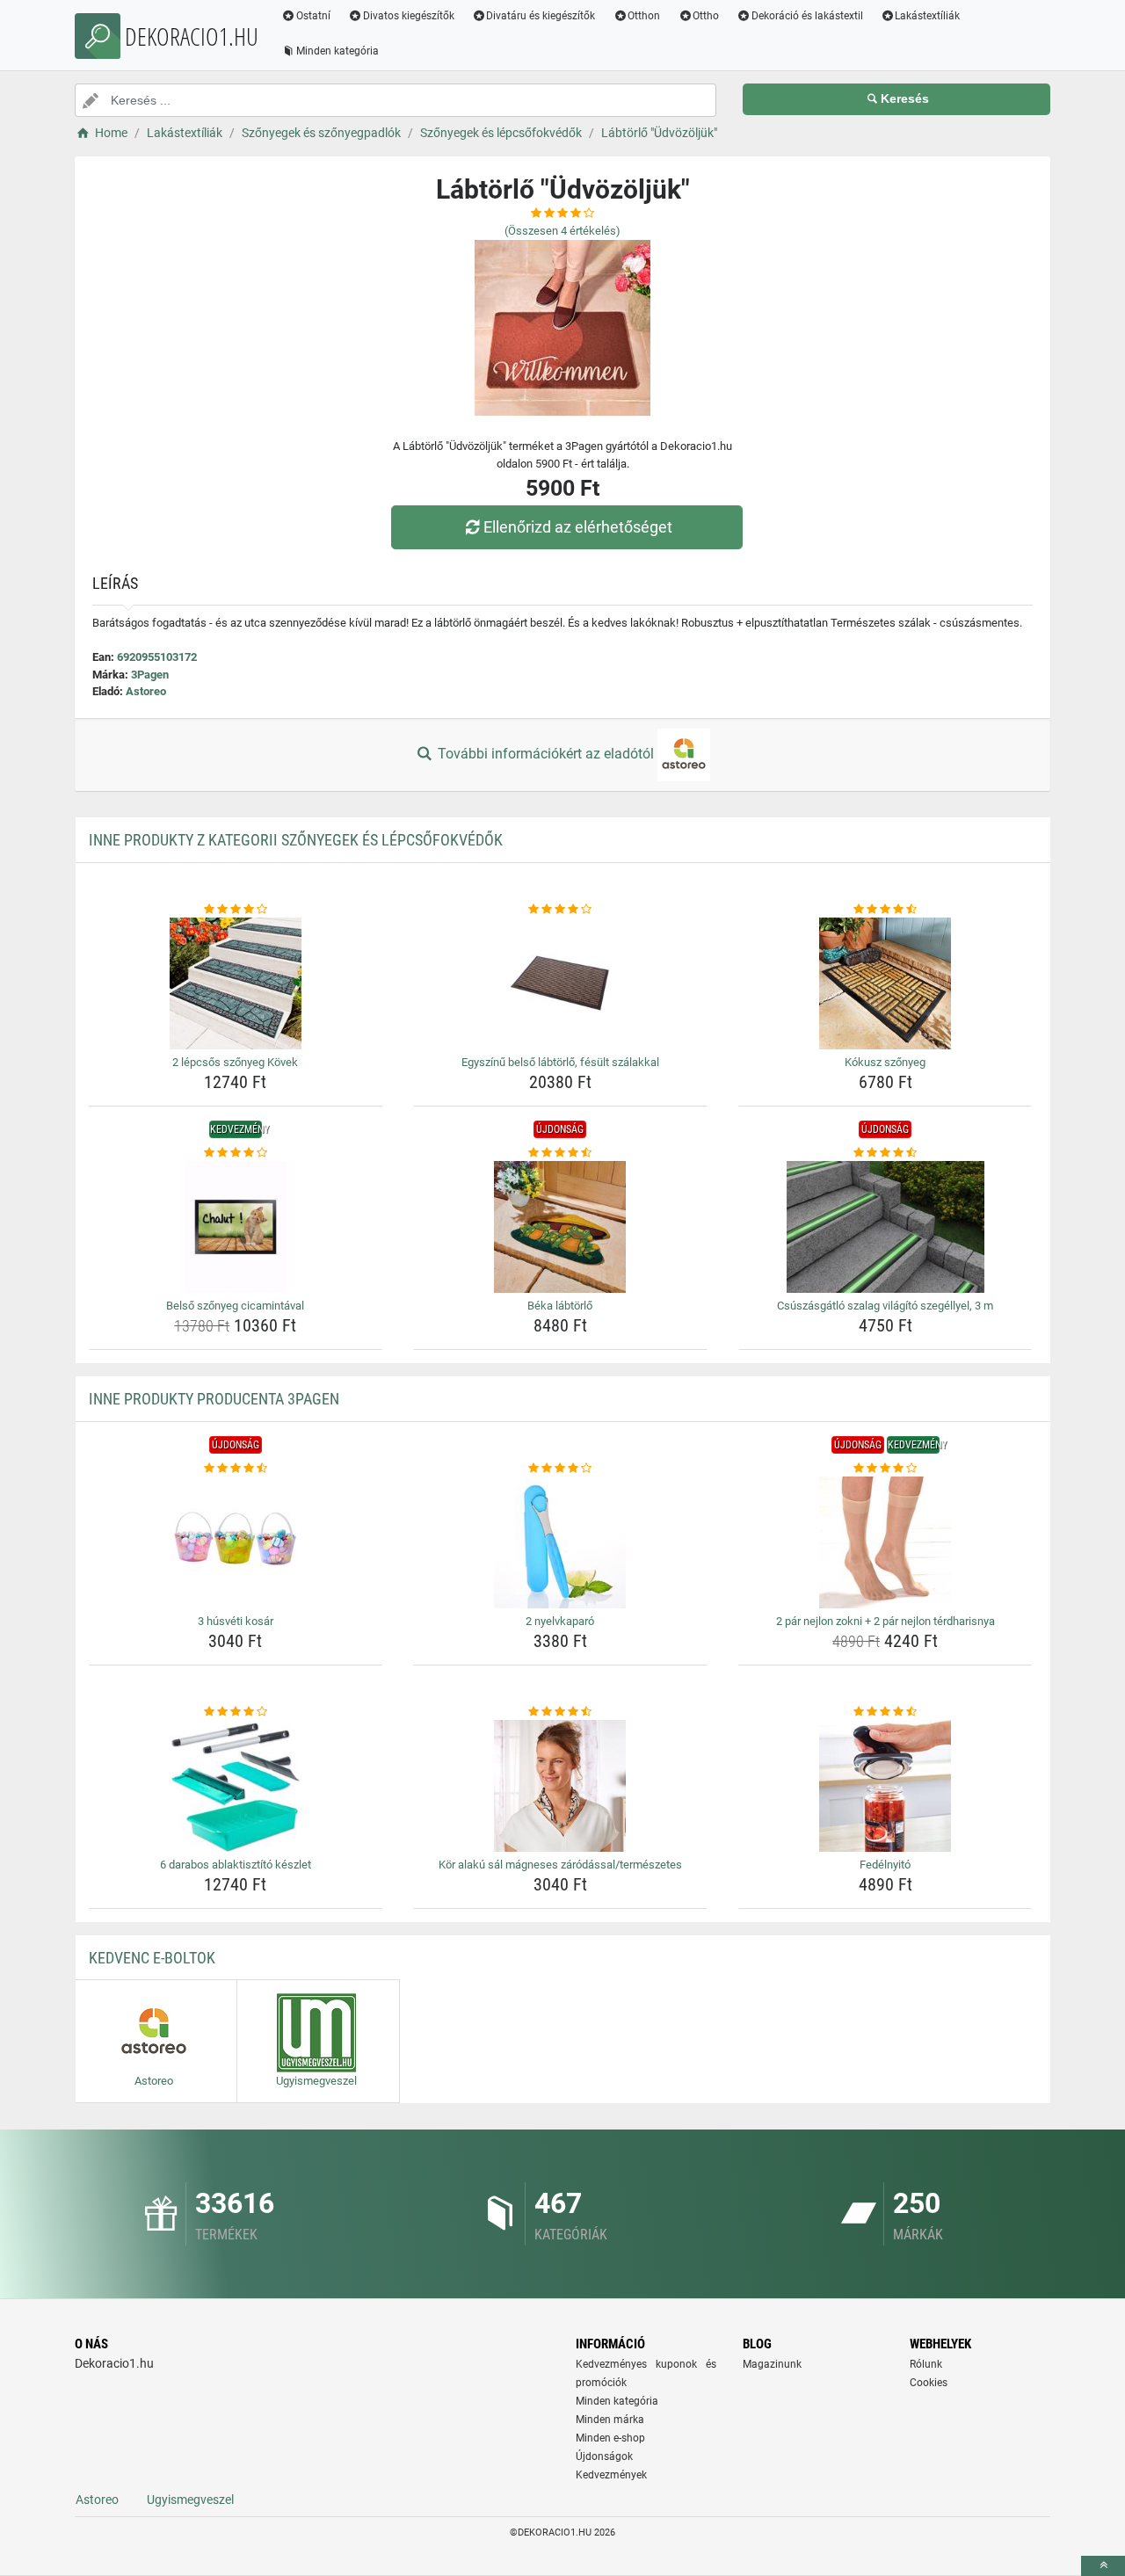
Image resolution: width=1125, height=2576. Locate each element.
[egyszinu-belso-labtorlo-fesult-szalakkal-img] (560, 983)
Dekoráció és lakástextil (807, 16)
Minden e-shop (610, 2438)
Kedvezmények (611, 2475)
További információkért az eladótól (546, 754)
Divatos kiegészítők (409, 16)
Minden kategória (337, 51)
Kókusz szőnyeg (885, 1062)
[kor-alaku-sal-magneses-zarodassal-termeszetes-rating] (560, 1712)
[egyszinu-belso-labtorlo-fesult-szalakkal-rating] (560, 910)
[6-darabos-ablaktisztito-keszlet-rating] (236, 1712)
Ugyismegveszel (190, 2500)
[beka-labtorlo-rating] (560, 1153)
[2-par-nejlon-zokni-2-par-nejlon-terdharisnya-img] (885, 1542)
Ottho (706, 16)
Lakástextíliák (927, 16)
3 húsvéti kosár (236, 1621)
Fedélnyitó (885, 1865)
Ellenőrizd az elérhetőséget (578, 527)
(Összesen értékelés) (562, 231)
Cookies (929, 2383)
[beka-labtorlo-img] (560, 1227)
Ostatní (313, 16)
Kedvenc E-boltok (152, 1958)
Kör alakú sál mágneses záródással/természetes (560, 1865)
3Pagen (150, 675)
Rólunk (926, 2364)
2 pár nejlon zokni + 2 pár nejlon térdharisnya (885, 1621)
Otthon (644, 16)
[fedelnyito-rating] (885, 1712)
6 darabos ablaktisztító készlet (236, 1865)
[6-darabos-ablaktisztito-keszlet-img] (236, 1786)
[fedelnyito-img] (885, 1786)
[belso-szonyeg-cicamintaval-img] (236, 1227)
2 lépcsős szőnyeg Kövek (235, 1062)
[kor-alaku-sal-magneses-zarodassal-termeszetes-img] (560, 1786)
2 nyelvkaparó (560, 1621)
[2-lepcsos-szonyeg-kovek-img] (236, 983)
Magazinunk (772, 2364)
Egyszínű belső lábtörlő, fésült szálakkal (560, 1062)
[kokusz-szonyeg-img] (885, 983)
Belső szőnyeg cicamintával (235, 1306)
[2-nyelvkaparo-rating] (560, 1469)
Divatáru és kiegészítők (541, 16)
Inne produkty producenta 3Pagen (214, 1399)
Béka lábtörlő (560, 1306)
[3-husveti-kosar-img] (236, 1542)
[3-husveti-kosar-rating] (236, 1469)
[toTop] (1103, 2566)
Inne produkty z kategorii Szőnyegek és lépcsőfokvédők (296, 840)
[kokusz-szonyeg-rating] (885, 910)
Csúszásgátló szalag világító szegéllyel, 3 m (885, 1306)
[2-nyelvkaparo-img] (560, 1542)
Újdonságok (604, 2456)
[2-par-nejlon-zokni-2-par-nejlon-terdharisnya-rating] (885, 1469)
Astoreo (146, 691)
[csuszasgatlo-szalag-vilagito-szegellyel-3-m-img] (885, 1227)
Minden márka (610, 2420)
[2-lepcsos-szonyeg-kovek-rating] (236, 910)
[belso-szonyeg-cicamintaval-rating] (236, 1153)
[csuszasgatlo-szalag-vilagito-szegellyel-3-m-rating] (885, 1153)
